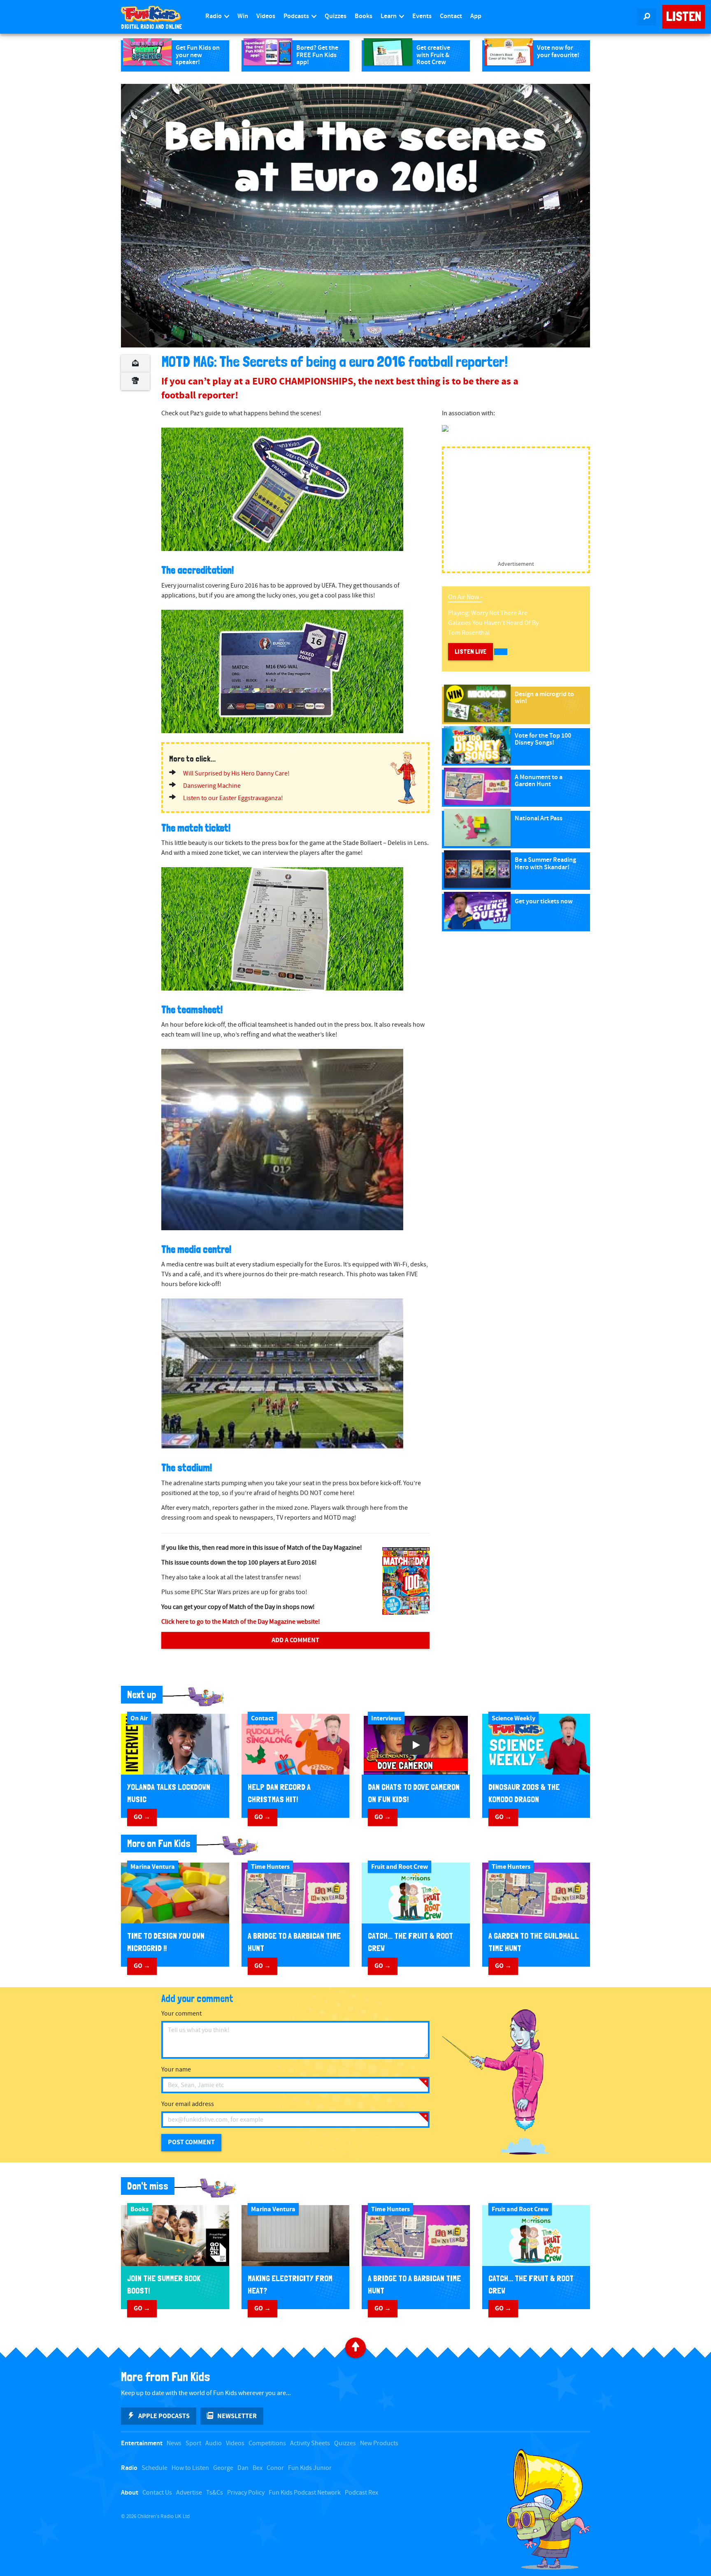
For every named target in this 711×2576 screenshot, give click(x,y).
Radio (214, 16)
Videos (266, 16)
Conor (275, 2468)
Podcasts (297, 16)
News (174, 2443)
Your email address (188, 2104)
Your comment (181, 2014)
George (223, 2468)
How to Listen (190, 2468)
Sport (193, 2443)
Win (243, 16)
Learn (389, 16)
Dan (243, 2468)
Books (364, 16)
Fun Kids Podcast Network (305, 2493)
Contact (451, 16)
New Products (379, 2443)
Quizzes (336, 16)
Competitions (267, 2443)
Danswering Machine (212, 786)
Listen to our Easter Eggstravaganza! (233, 798)
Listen (684, 16)
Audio (214, 2443)
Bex (258, 2468)
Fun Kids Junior (310, 2468)
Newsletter (237, 2416)
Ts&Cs (215, 2493)
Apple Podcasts (164, 2416)
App (476, 16)
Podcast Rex (361, 2493)
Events (422, 16)
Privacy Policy (246, 2493)
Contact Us (157, 2493)
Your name (176, 2070)
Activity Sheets (310, 2443)
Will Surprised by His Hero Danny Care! (236, 774)
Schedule (155, 2468)
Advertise (189, 2493)
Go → (142, 1817)
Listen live (471, 652)
